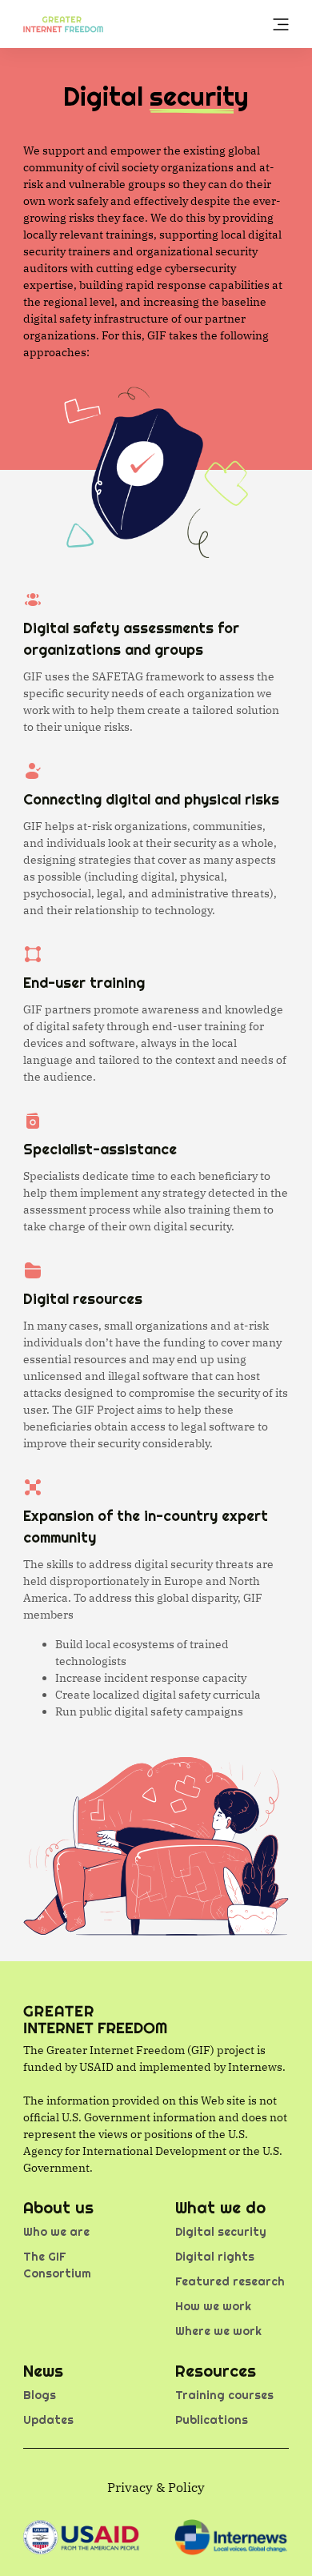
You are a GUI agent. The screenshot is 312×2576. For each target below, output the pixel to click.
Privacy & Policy (156, 2487)
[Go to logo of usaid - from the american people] (81, 2537)
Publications (212, 2420)
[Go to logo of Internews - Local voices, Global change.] (231, 2537)
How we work (213, 2306)
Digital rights (215, 2257)
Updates (48, 2420)
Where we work (218, 2331)
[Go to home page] (63, 23)
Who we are (56, 2232)
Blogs (40, 2395)
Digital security (221, 2232)
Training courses (224, 2395)
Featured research (230, 2281)
